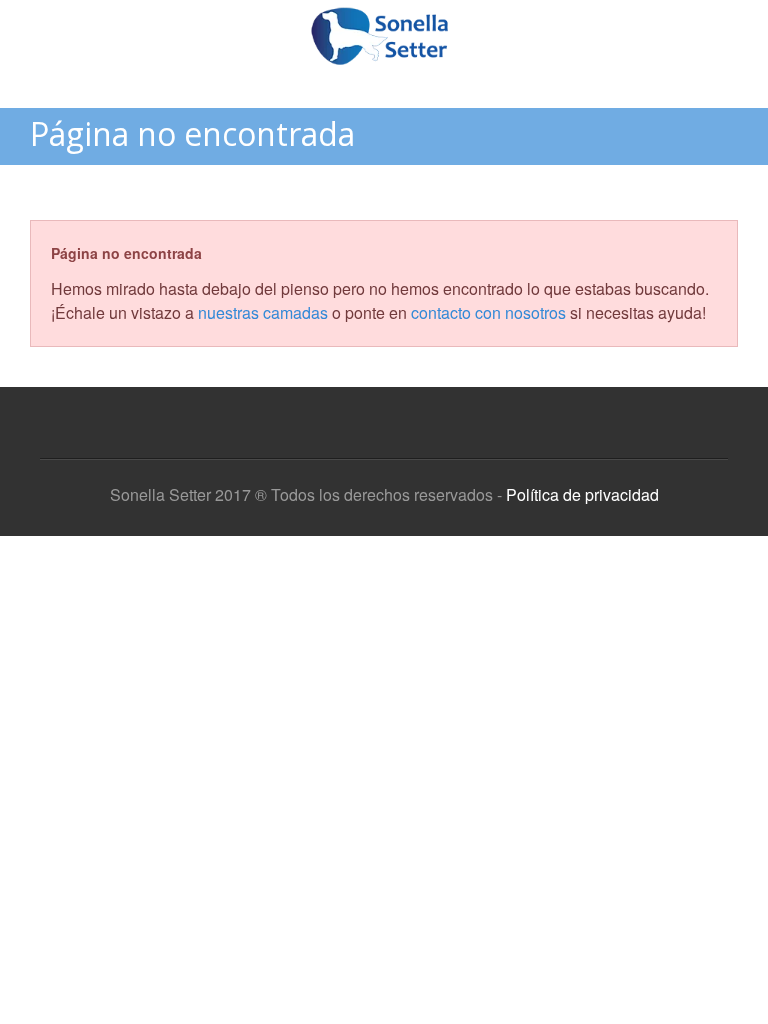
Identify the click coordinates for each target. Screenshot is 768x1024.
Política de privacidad (582, 494)
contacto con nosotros (488, 312)
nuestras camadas (263, 312)
